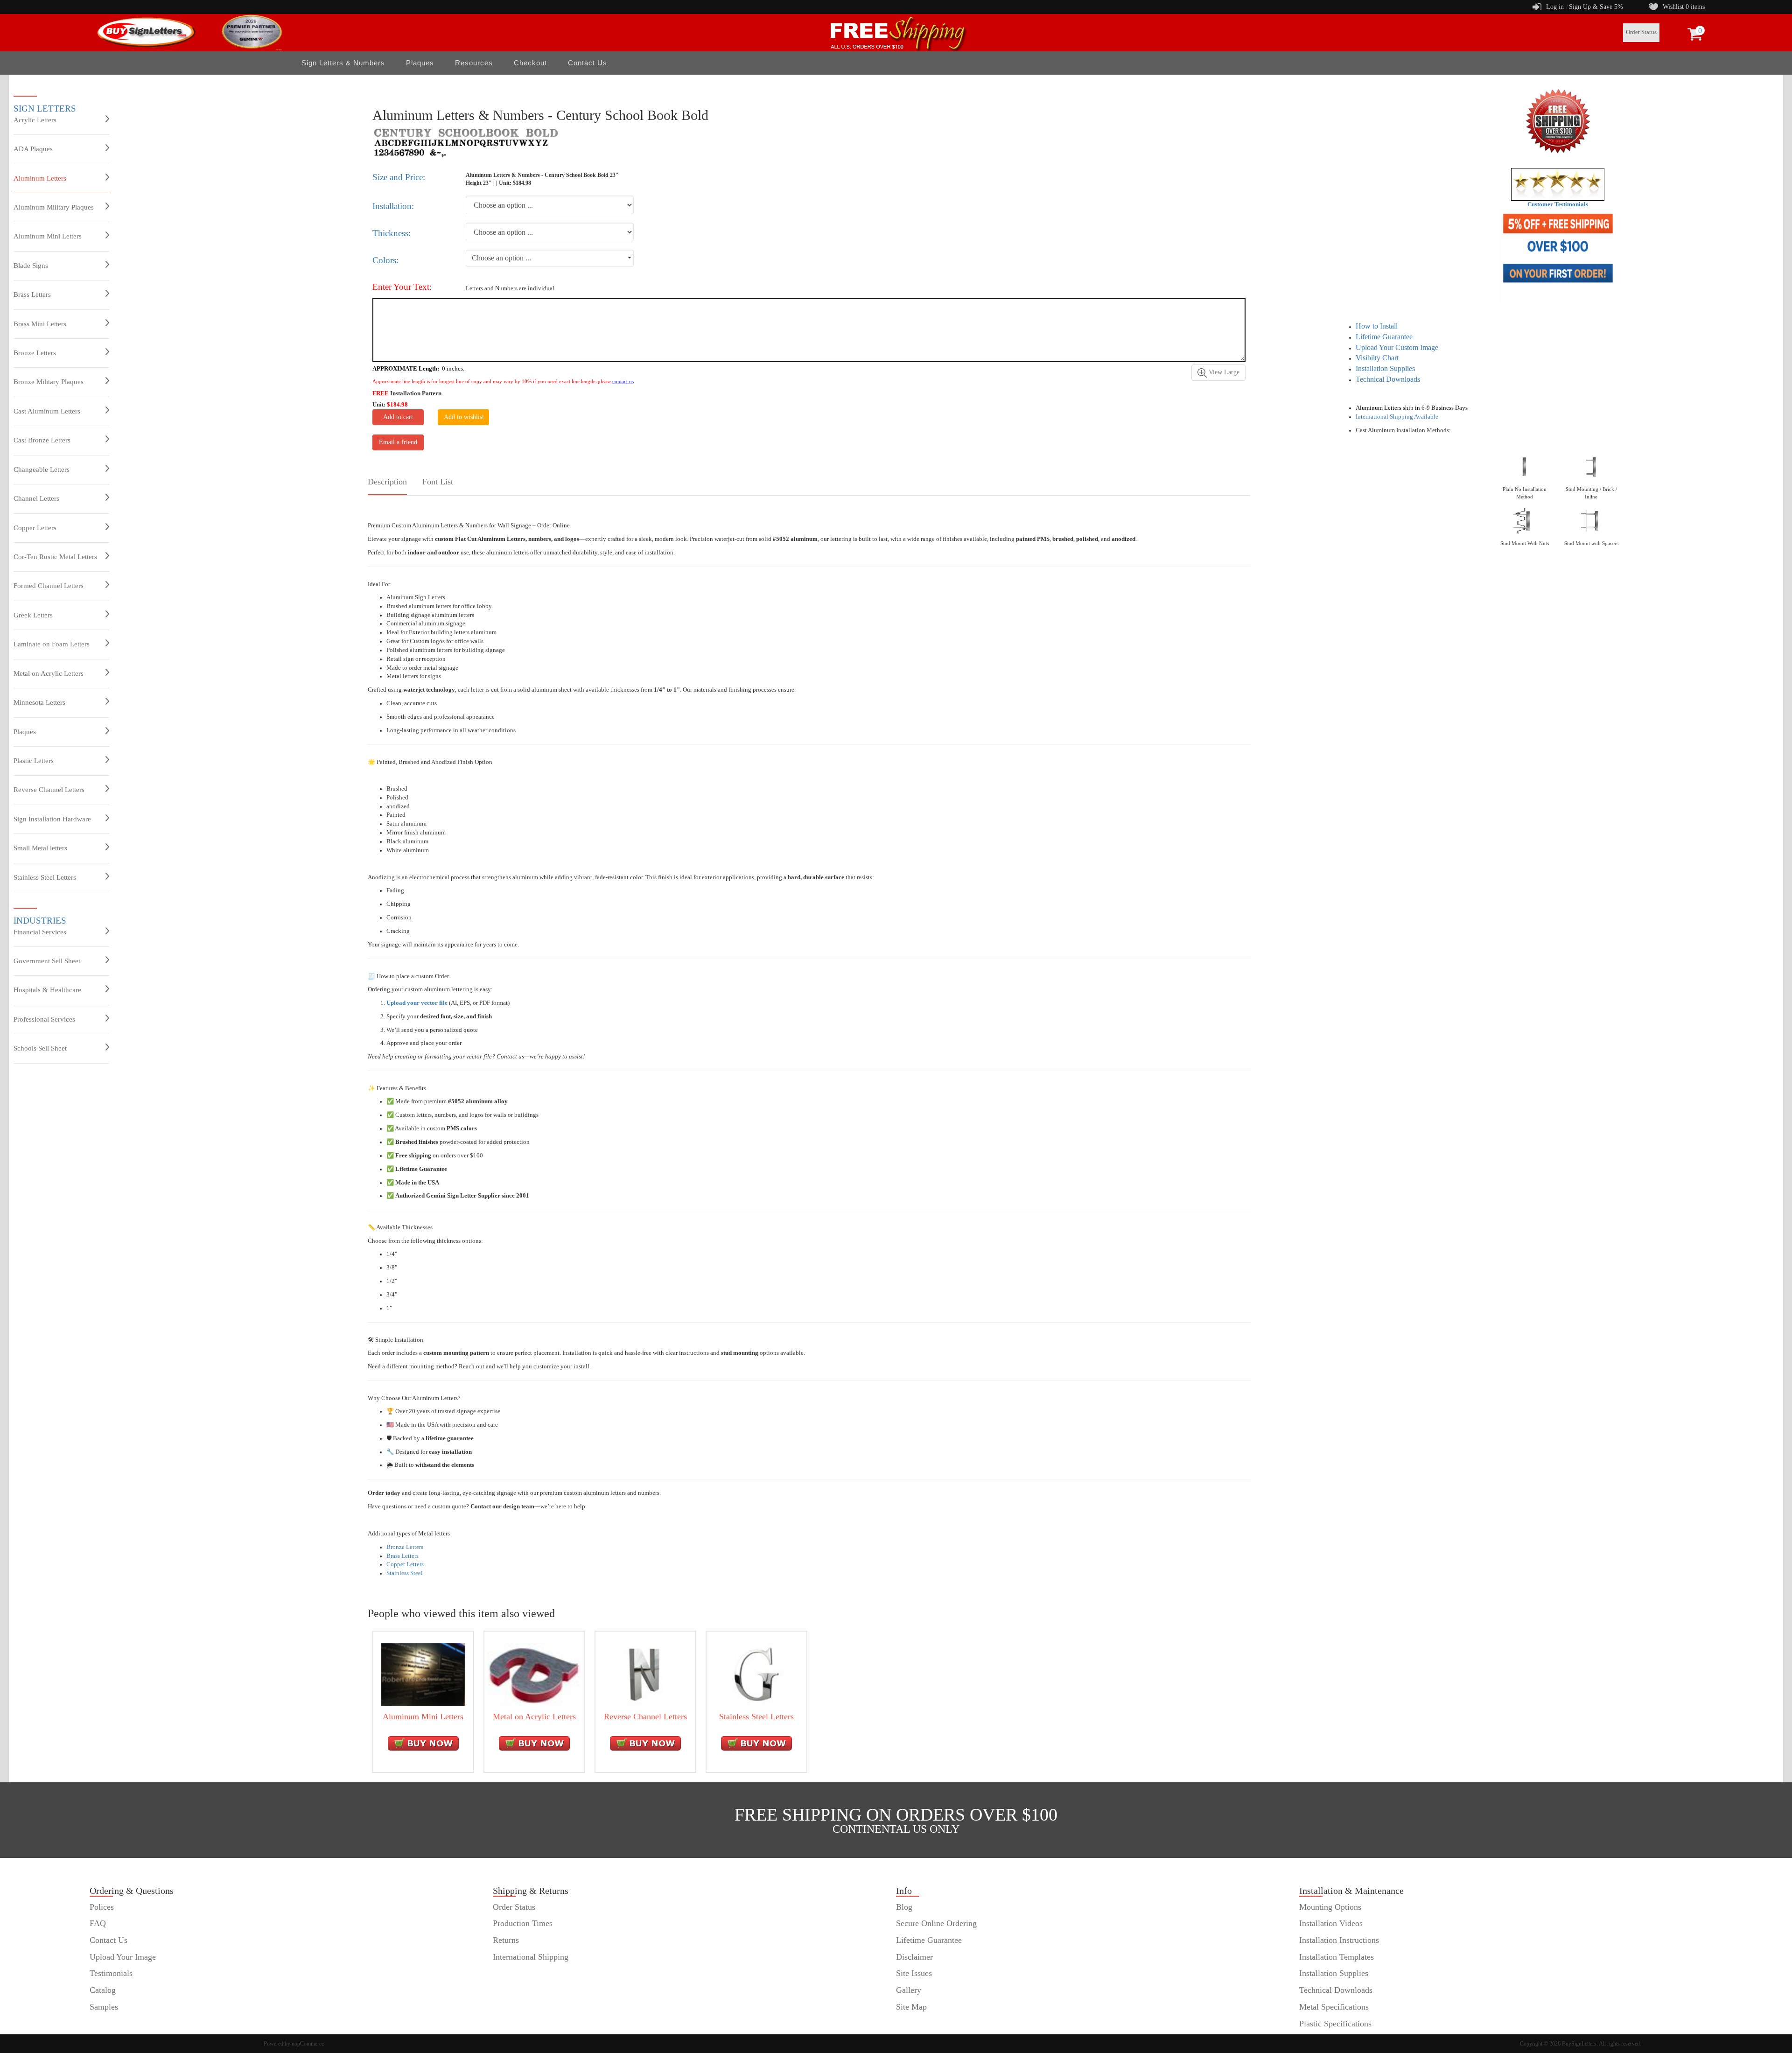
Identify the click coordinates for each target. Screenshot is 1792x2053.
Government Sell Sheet (47, 961)
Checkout (530, 63)
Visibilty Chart (1377, 358)
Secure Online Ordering (936, 1923)
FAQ (98, 1923)
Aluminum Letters (40, 178)
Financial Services (40, 932)
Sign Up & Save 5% (1596, 7)
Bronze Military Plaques (49, 382)
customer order (115, 2024)
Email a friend (398, 442)
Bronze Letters (35, 353)
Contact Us (588, 63)
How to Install (1377, 326)
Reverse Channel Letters (49, 790)
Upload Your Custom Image (1397, 347)
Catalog (103, 1990)
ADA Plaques (33, 149)
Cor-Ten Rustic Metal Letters (55, 557)
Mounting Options (1330, 1907)
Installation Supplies (1385, 368)
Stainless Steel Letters (45, 877)
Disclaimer (914, 1957)
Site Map (911, 2007)
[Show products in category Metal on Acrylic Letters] (534, 1674)
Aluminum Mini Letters (48, 236)
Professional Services (44, 1019)
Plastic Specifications (1335, 2024)
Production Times (523, 1923)
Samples (104, 2007)
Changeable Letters (42, 469)
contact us (623, 381)
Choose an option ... (501, 258)
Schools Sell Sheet (40, 1048)
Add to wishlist (464, 417)
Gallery (909, 1990)
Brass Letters (32, 294)
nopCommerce (308, 2044)
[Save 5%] (1557, 256)
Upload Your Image (123, 1957)
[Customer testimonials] (1558, 184)
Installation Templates (1337, 1957)
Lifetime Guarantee (1384, 337)
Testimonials (111, 1973)
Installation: (393, 206)
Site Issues (914, 1973)
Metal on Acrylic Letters (49, 673)
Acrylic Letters (35, 120)
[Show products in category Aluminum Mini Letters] (423, 1674)
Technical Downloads (1388, 379)
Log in (1555, 7)
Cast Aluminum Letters (47, 411)
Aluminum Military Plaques (54, 207)
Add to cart (398, 417)
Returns (506, 1940)
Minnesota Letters (39, 702)
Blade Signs (31, 266)
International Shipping (531, 1957)
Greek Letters (33, 615)
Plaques (25, 732)
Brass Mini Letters (40, 324)
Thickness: (392, 233)
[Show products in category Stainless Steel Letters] (756, 1674)
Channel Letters (36, 498)
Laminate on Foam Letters (52, 644)
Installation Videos (1331, 1923)
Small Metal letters (40, 848)
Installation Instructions (1339, 1940)
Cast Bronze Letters (42, 440)
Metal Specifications (1334, 2007)
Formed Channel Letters (49, 586)
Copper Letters (35, 528)
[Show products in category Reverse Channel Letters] (645, 1674)
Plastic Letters (34, 761)
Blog (904, 1907)
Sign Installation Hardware (52, 819)
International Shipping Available (1397, 417)
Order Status (1641, 32)
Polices (102, 1907)
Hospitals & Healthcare (47, 990)
